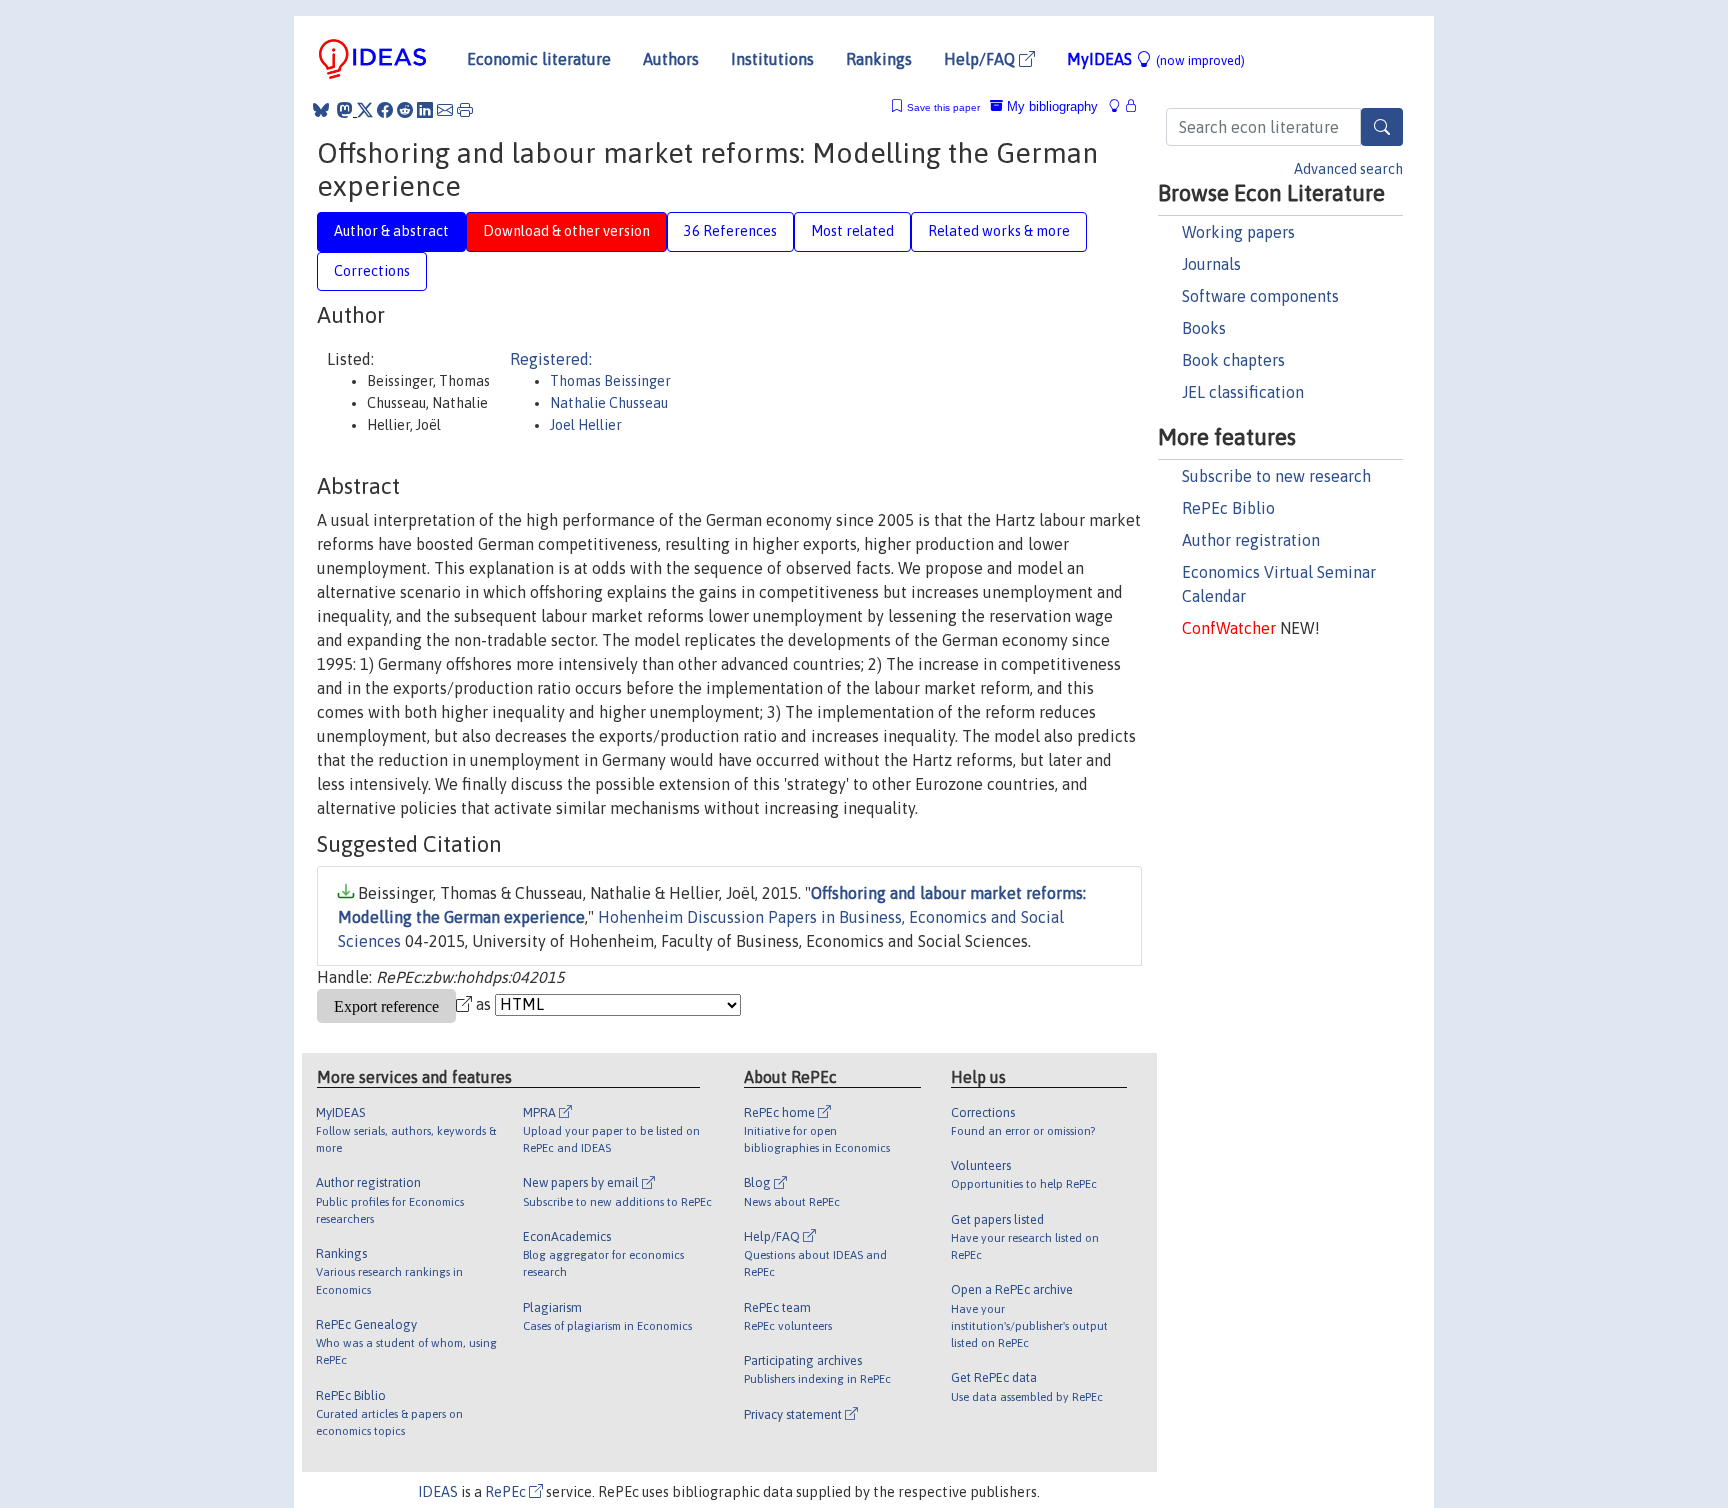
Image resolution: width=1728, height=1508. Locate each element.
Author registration (1251, 540)
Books (1204, 328)
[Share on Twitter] (365, 110)
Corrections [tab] (372, 271)
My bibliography (1050, 106)
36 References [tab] (730, 231)
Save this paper (943, 107)
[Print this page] (465, 110)
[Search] (1382, 127)
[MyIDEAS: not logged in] (1120, 106)
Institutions (772, 59)
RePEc (507, 1492)
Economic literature (539, 59)
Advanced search (1348, 169)
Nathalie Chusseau (609, 403)
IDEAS (438, 1492)
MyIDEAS (1156, 59)
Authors (671, 59)
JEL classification (1243, 392)
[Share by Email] (445, 110)
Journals (1211, 264)
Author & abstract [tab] (391, 231)
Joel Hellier (586, 425)
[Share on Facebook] (385, 110)
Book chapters (1233, 360)
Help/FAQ (981, 59)
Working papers (1238, 232)
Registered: (551, 359)
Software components (1260, 296)
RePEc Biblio (1228, 508)
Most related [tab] (852, 231)
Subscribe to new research (1276, 476)
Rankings (879, 59)
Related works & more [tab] (999, 231)
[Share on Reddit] (405, 110)
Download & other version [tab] (566, 231)
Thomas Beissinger (610, 381)
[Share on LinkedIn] (425, 110)
